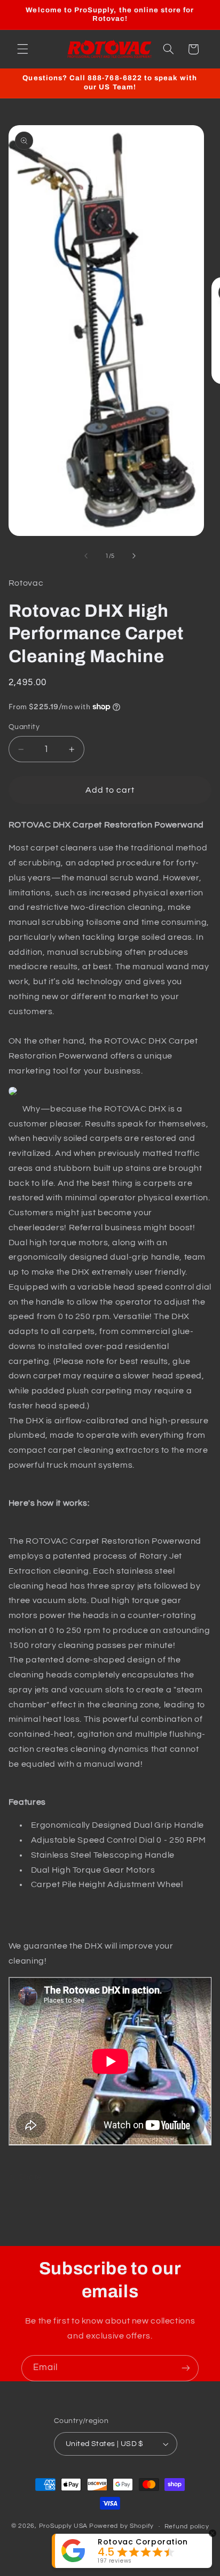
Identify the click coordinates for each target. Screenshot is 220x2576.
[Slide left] (86, 556)
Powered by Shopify (121, 2527)
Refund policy (187, 2527)
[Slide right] (134, 556)
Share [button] (30, 2177)
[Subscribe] (186, 2368)
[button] (22, 49)
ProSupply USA (64, 2527)
